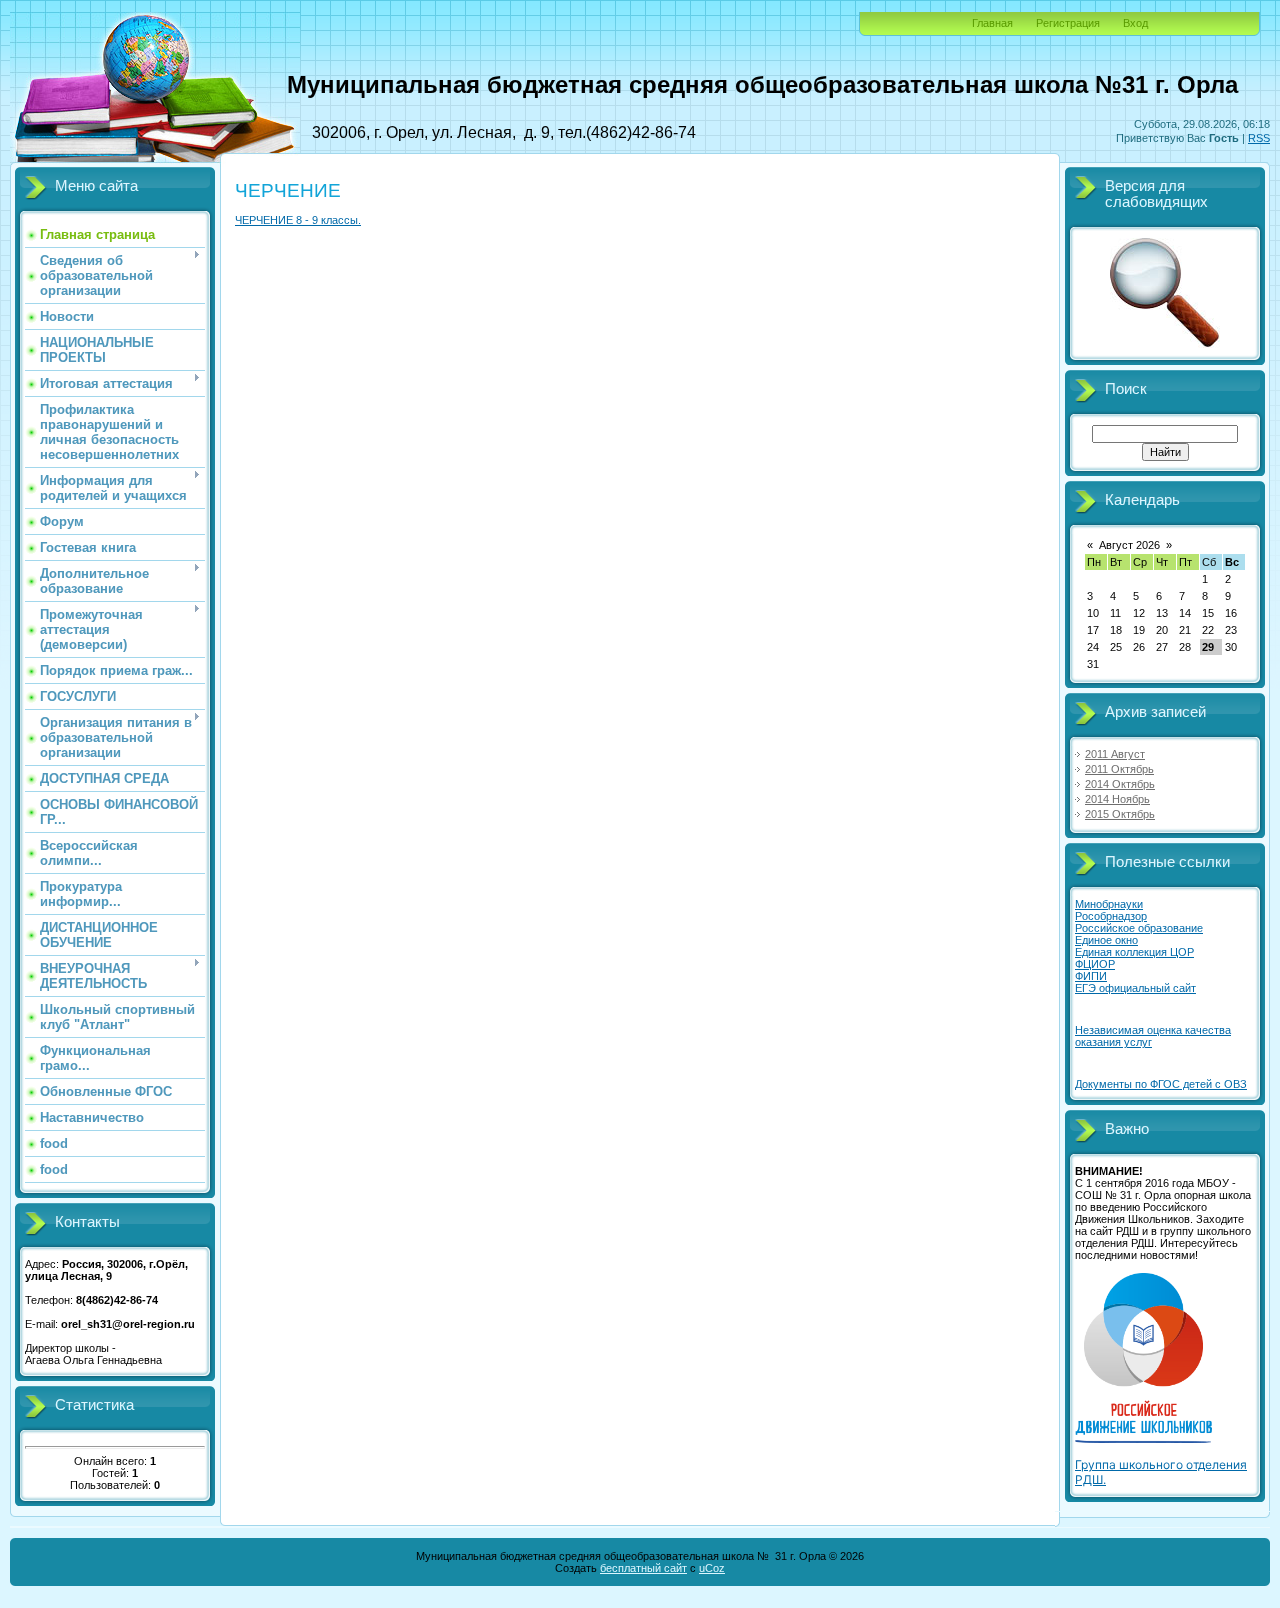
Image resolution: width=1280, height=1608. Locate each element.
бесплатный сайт (643, 1568)
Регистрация (1068, 23)
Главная (992, 23)
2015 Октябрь (1120, 814)
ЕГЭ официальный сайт (1135, 988)
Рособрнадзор (1111, 916)
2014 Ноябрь (1117, 799)
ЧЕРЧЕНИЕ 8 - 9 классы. (298, 220)
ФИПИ (1091, 976)
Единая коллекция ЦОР (1134, 952)
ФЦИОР (1095, 964)
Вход (1135, 23)
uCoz (712, 1568)
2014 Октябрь (1120, 784)
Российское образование (1139, 928)
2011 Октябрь (1119, 769)
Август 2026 (1129, 545)
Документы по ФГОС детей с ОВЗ (1161, 1084)
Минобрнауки (1109, 904)
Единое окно (1106, 940)
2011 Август (1115, 754)
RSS (1259, 138)
